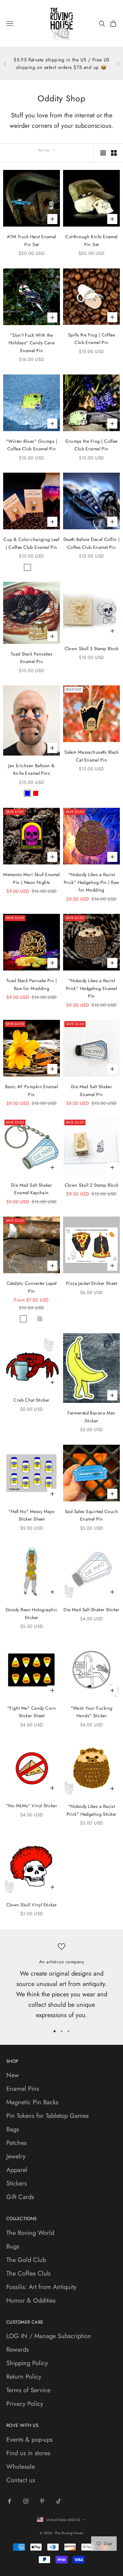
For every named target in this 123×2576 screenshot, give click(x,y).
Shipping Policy (27, 2363)
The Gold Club (26, 2260)
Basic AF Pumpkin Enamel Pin (32, 1090)
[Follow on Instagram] (26, 2501)
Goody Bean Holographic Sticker (32, 1613)
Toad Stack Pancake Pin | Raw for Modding (32, 984)
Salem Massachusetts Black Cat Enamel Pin (91, 756)
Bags (13, 2129)
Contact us (21, 2480)
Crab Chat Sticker (31, 1400)
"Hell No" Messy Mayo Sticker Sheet (32, 1515)
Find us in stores (28, 2453)
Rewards (18, 2350)
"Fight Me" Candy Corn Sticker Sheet (32, 1712)
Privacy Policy (25, 2404)
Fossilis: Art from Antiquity (41, 2287)
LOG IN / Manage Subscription (49, 2336)
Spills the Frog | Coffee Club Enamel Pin (91, 339)
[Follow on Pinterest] (42, 2501)
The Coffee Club (28, 2273)
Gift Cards (20, 2197)
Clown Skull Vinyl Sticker (32, 1905)
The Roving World (30, 2233)
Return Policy (24, 2377)
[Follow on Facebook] (9, 2501)
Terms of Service (28, 2390)
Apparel (17, 2170)
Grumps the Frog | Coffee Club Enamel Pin (91, 445)
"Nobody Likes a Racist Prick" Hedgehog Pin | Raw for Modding (92, 882)
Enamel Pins (23, 2089)
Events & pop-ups (29, 2440)
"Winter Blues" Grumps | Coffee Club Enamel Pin (32, 445)
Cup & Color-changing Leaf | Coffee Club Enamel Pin (32, 543)
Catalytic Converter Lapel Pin (32, 1287)
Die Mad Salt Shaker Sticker (91, 1610)
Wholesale (20, 2467)
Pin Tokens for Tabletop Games (47, 2116)
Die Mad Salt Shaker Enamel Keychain (32, 1189)
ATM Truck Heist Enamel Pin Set (32, 240)
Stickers (17, 2183)
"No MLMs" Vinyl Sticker (32, 1806)
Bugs (13, 2246)
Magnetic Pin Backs (32, 2102)
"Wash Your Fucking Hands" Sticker (92, 1712)
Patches (16, 2143)
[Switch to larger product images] (103, 153)
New (13, 2075)
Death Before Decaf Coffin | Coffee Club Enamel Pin (92, 543)
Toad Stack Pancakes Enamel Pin (32, 658)
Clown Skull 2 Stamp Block (92, 1185)
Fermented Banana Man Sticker (91, 1417)
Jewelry (16, 2156)
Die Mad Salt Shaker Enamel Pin (91, 1090)
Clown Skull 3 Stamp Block (92, 649)
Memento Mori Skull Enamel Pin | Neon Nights (32, 878)
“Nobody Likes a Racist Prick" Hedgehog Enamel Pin (92, 988)
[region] (61, 1981)
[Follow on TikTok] (59, 2501)
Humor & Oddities (31, 2300)
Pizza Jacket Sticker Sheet (91, 1283)
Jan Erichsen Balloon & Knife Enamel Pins (32, 769)
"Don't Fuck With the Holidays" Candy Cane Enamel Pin (32, 343)
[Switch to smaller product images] (114, 153)
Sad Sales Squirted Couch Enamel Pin (91, 1515)
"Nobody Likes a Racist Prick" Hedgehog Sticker (92, 1810)
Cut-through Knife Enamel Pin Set (91, 240)
